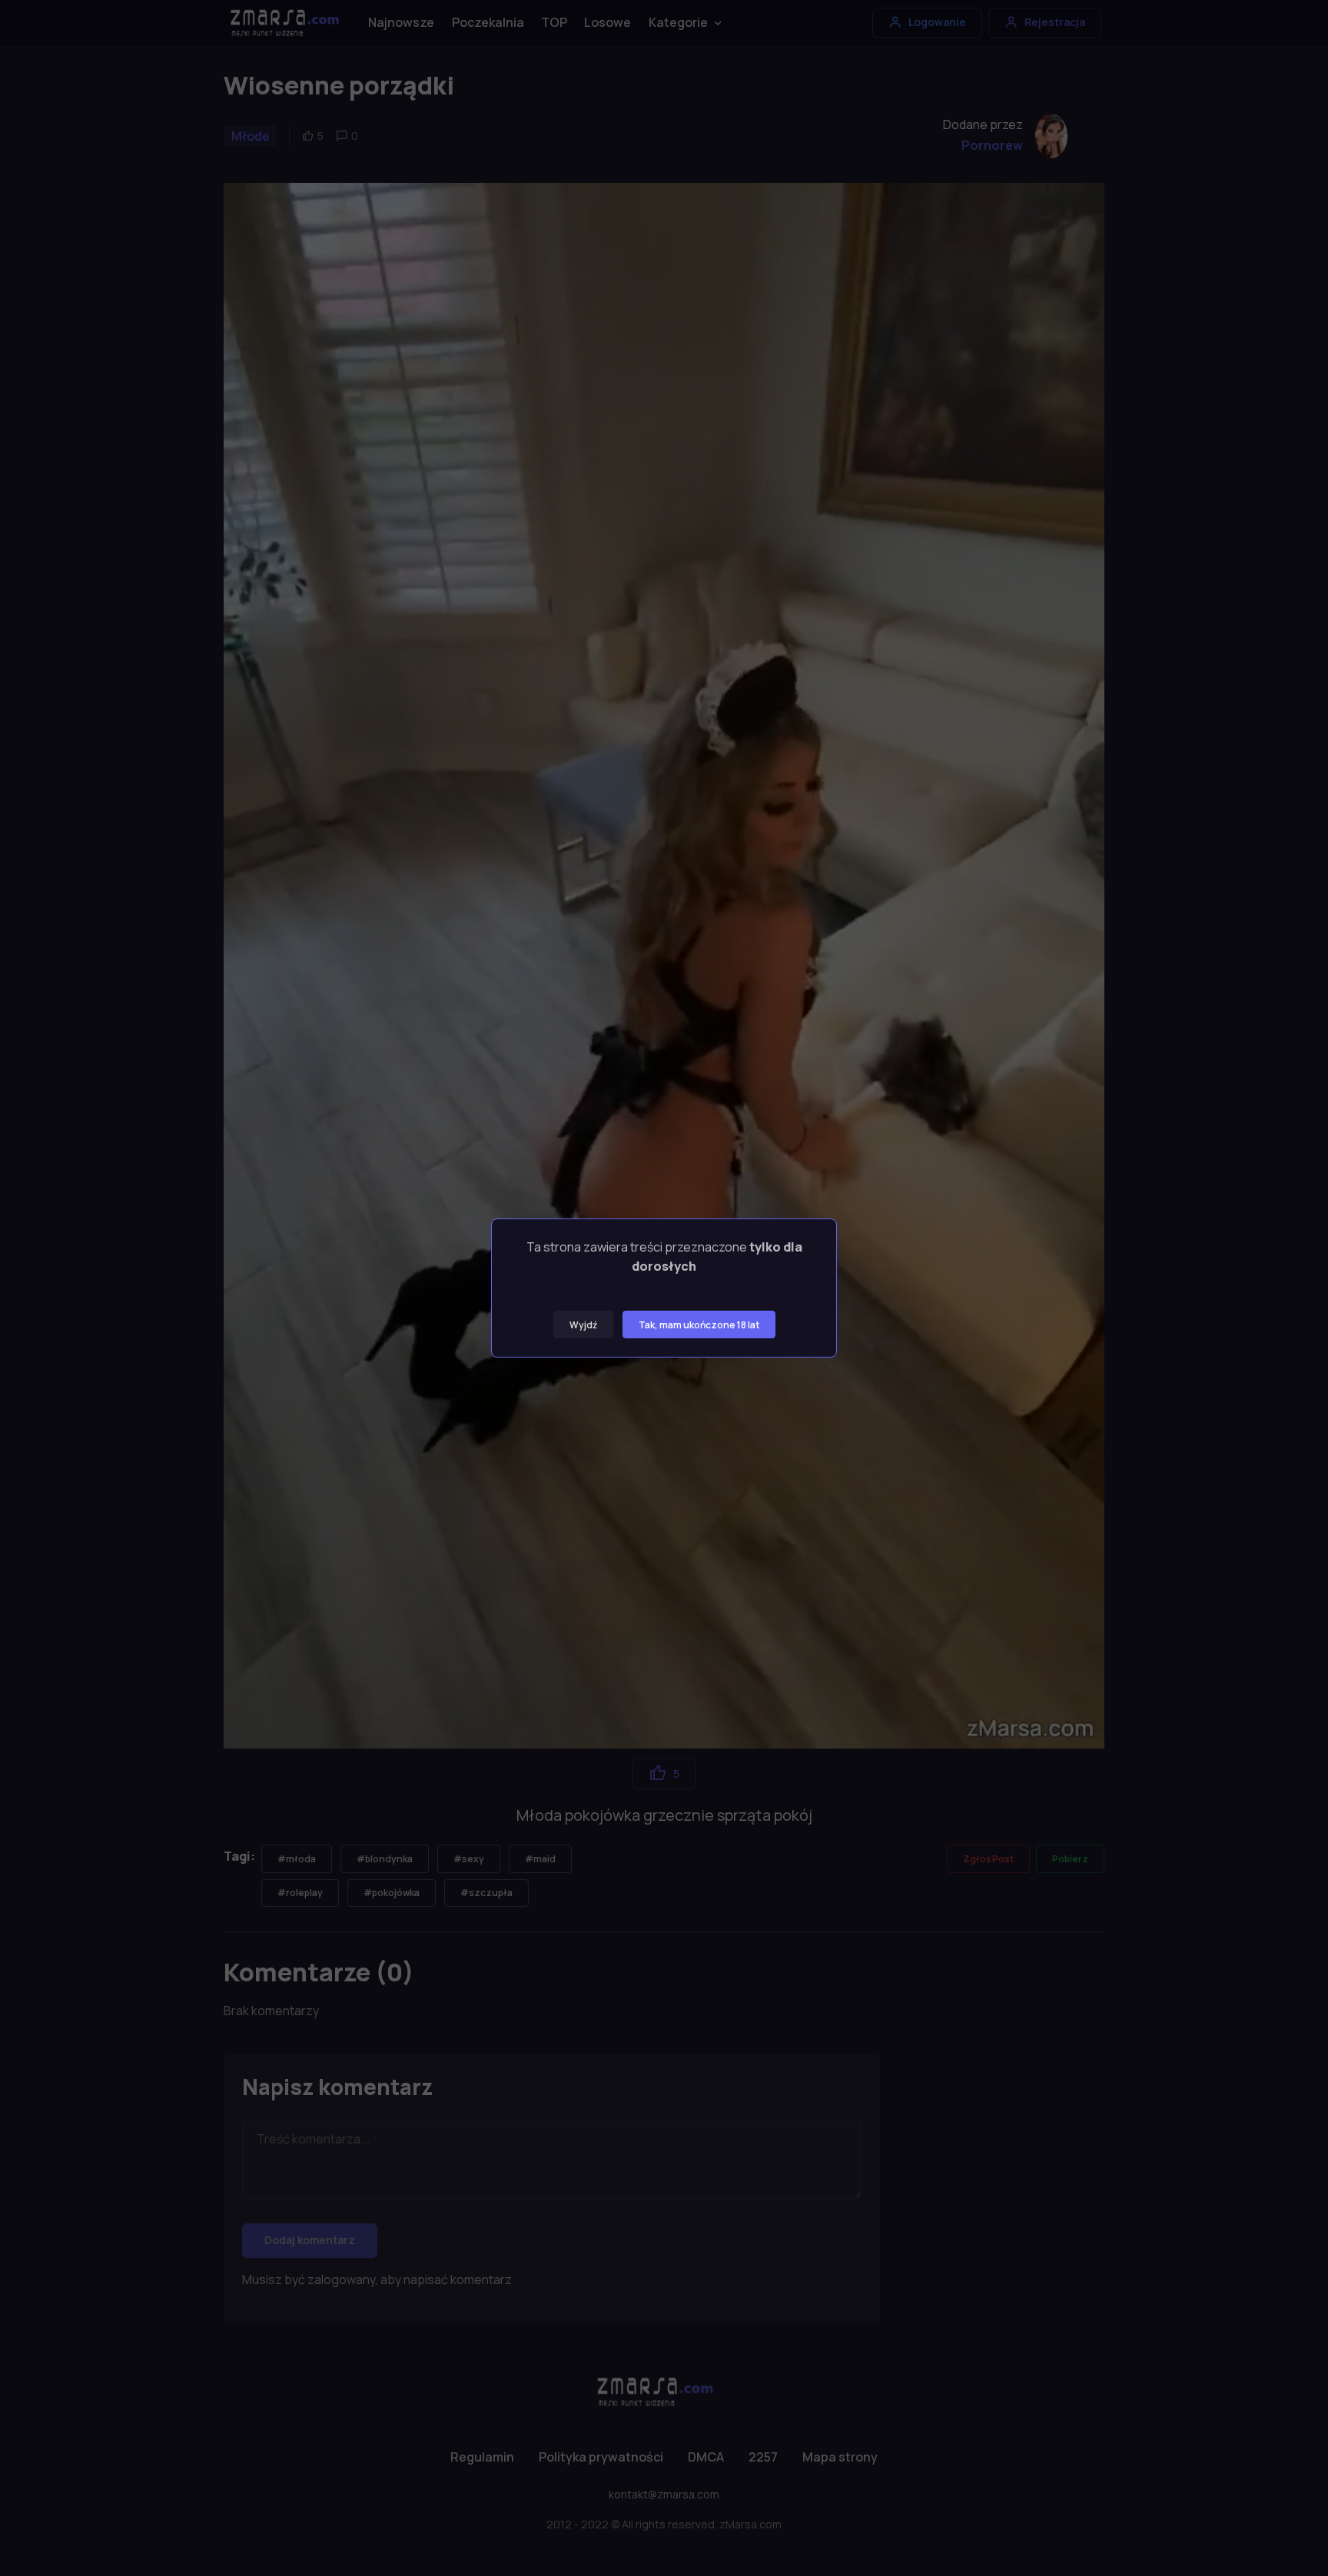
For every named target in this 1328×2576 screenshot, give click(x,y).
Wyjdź (583, 1325)
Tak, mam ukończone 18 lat (699, 1325)
